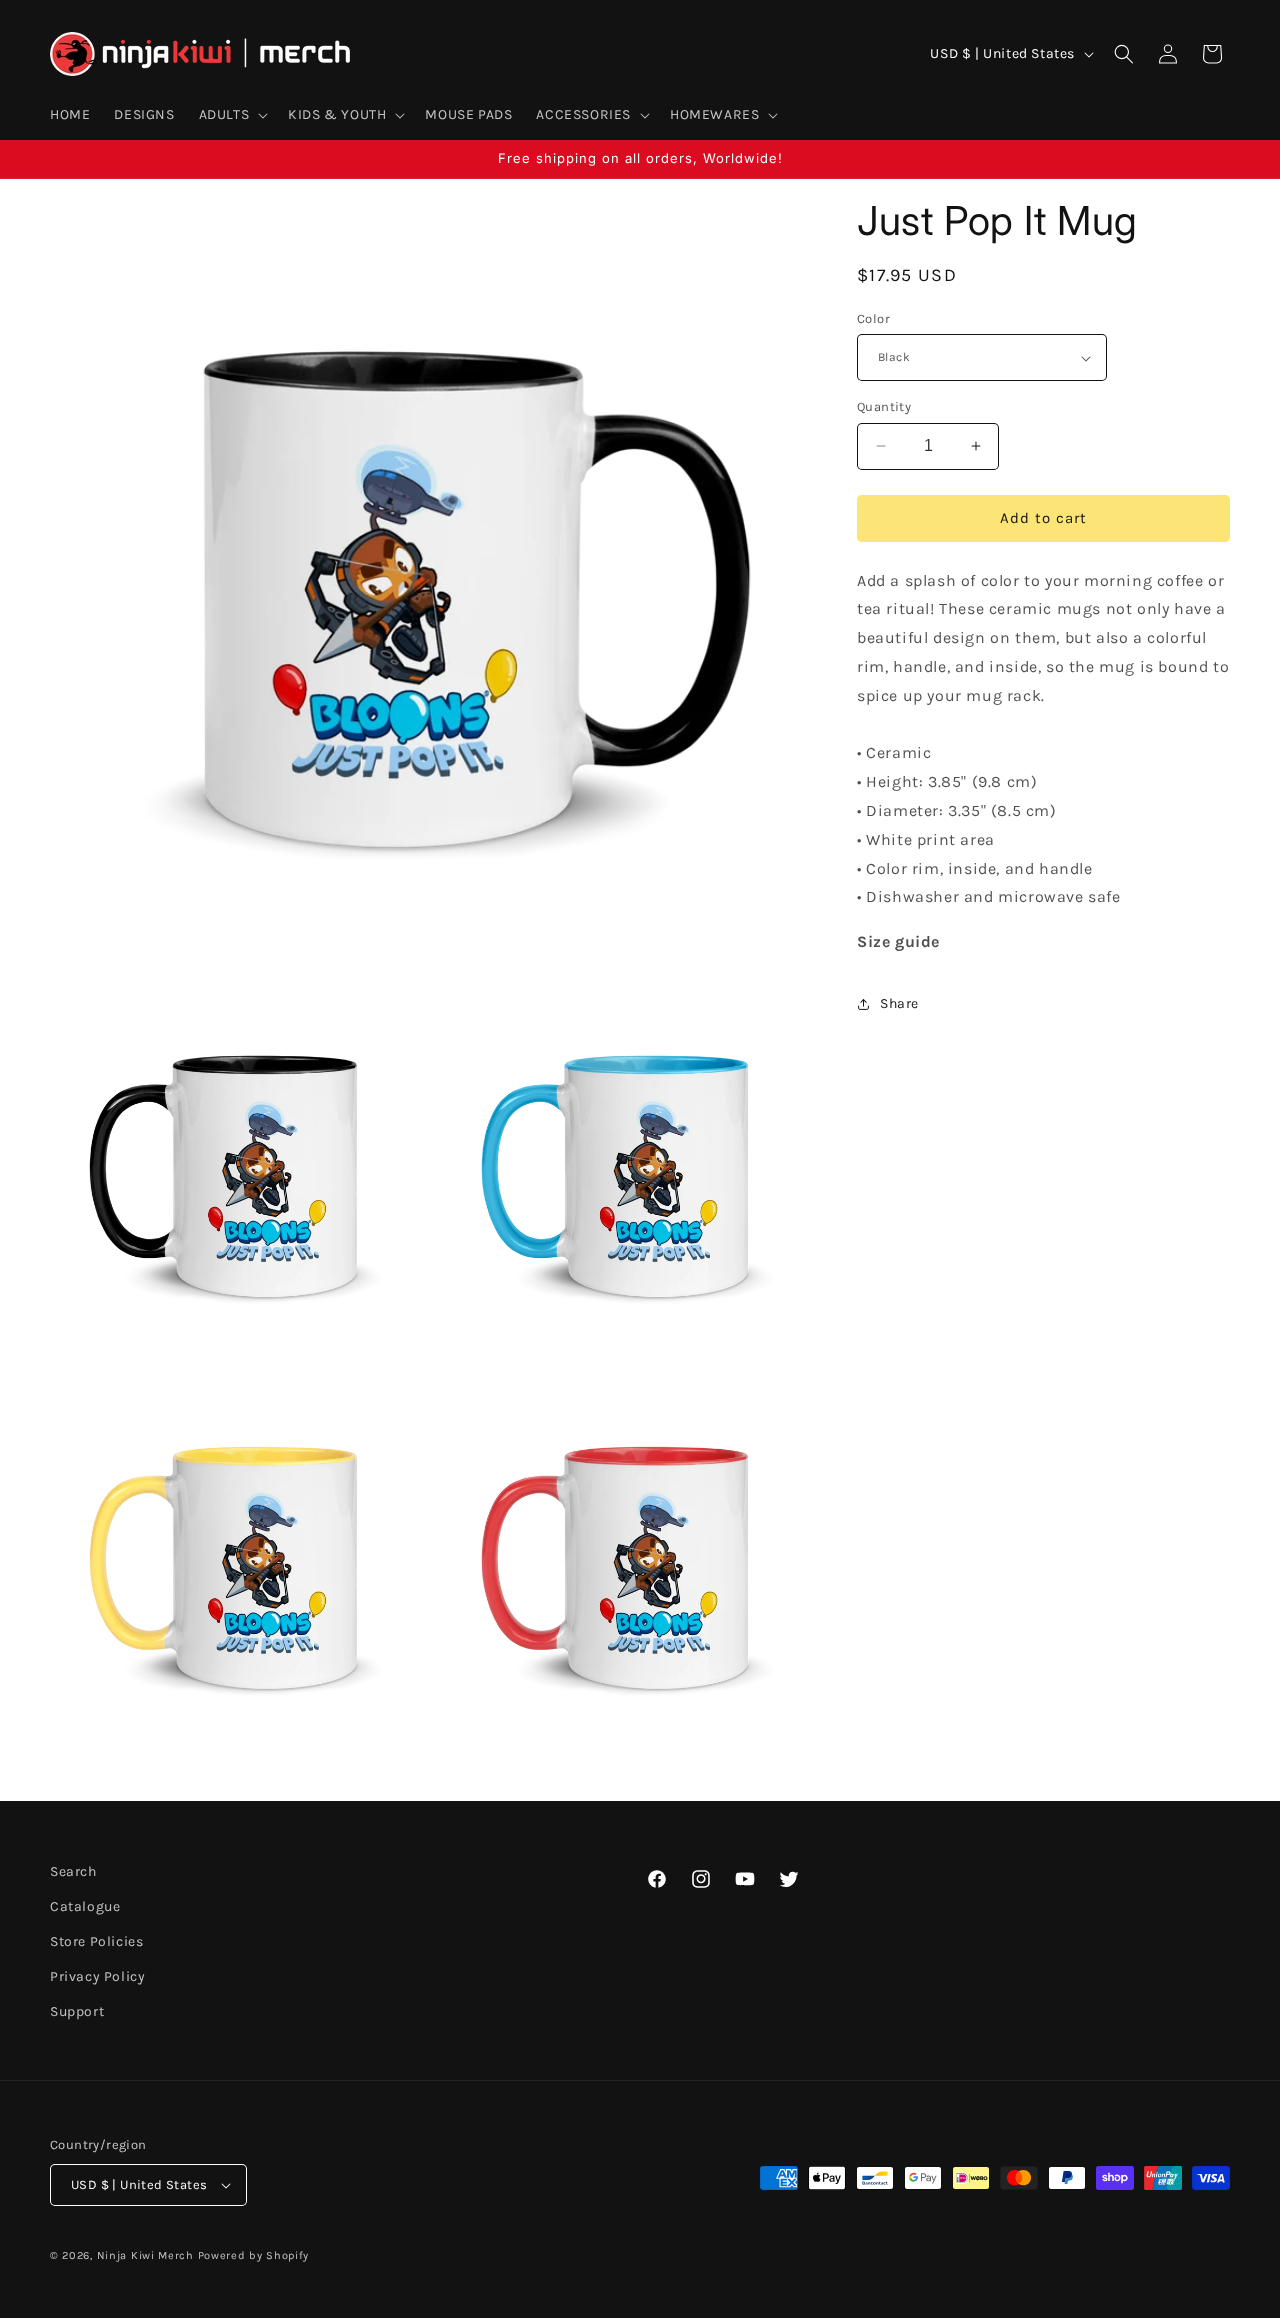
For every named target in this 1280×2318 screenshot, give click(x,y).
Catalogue (85, 1906)
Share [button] (899, 1004)
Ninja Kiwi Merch (145, 2255)
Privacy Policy (97, 1976)
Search (73, 1871)
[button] (232, 115)
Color (873, 318)
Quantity (884, 406)
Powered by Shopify (254, 2255)
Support (77, 2012)
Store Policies (96, 1941)
